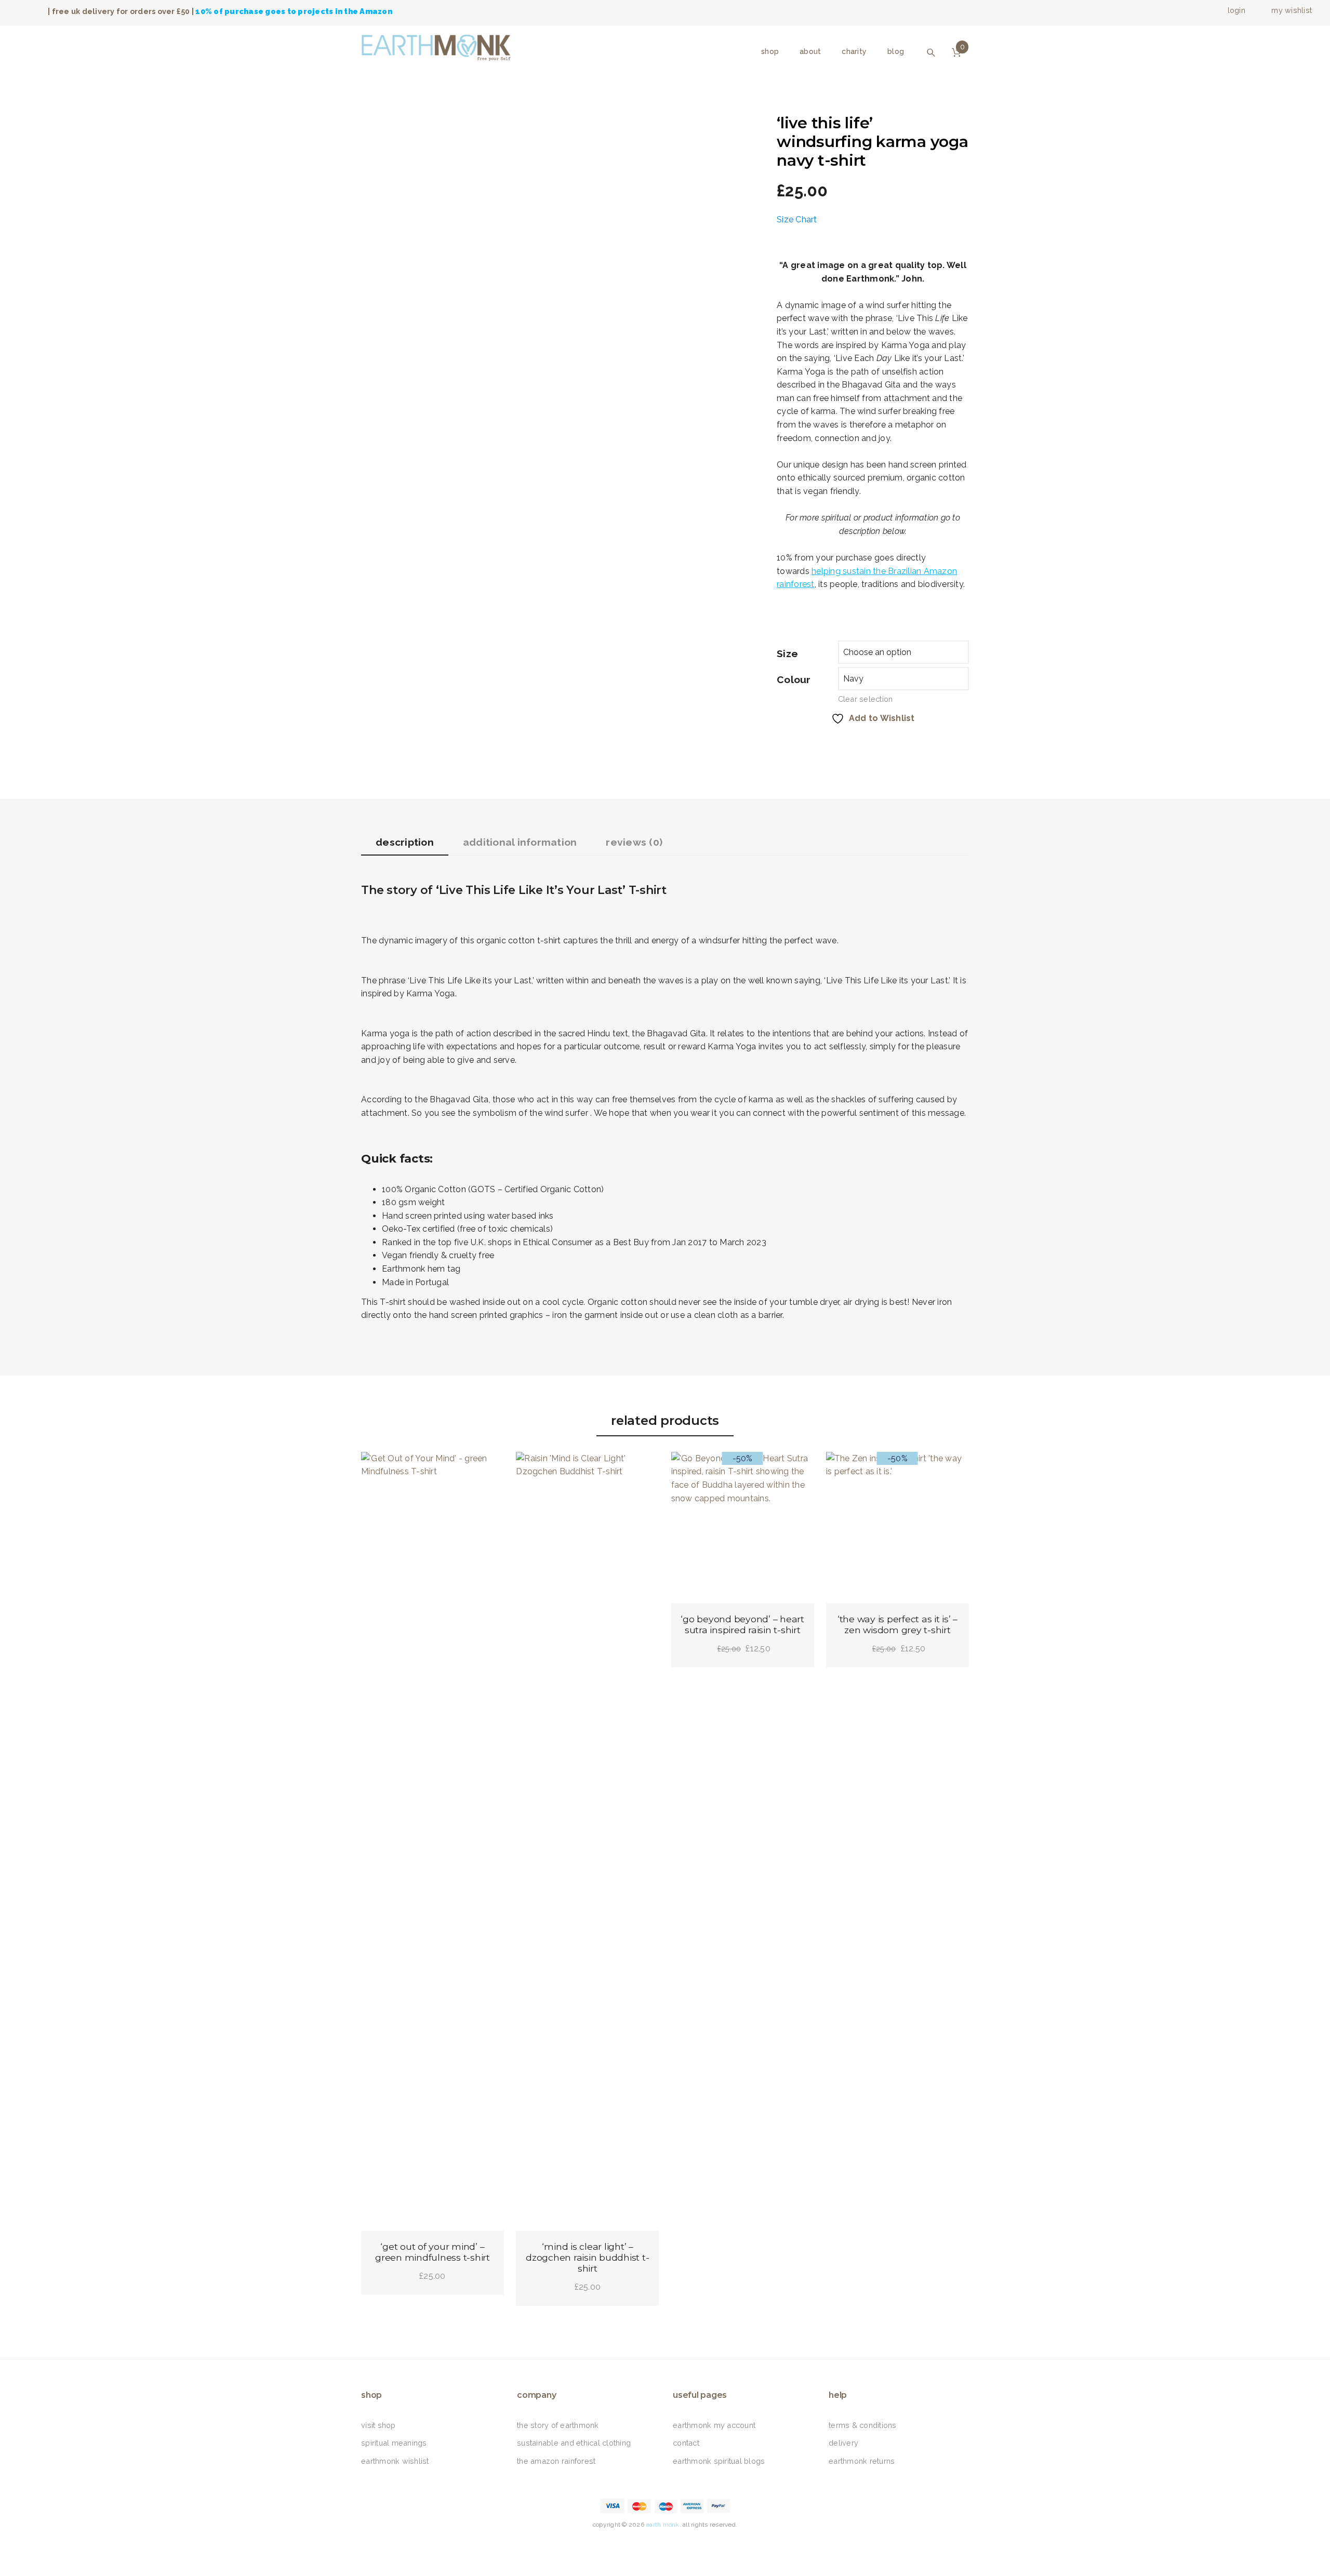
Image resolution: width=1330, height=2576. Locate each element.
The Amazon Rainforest (556, 2461)
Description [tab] (405, 842)
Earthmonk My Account (714, 2425)
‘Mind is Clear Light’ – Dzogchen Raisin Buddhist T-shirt (587, 2257)
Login (1235, 10)
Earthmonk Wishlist (395, 2461)
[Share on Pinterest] (827, 743)
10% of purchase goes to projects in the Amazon (294, 11)
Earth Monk (663, 2525)
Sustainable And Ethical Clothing (574, 2443)
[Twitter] (20, 11)
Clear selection (866, 699)
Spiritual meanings (394, 2443)
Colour (794, 679)
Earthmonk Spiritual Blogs (719, 2461)
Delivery (843, 2443)
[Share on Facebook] (779, 743)
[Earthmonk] (441, 45)
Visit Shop (378, 2425)
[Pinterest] (678, 2545)
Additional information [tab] (520, 842)
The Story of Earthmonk (558, 2425)
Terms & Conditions (863, 2425)
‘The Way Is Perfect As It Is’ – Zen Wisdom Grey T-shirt (897, 1624)
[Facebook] (11, 11)
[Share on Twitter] (803, 743)
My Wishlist (1291, 10)
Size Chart (797, 219)
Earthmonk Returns (862, 2461)
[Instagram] (39, 11)
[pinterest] (30, 11)
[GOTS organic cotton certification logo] (476, 120)
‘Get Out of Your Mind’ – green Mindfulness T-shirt (433, 2252)
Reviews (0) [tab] (634, 842)
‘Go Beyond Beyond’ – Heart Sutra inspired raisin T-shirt (742, 1624)
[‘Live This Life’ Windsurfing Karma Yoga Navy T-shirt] (413, 120)
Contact (686, 2443)
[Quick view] (487, 1469)
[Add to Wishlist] (378, 1469)
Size (787, 653)
